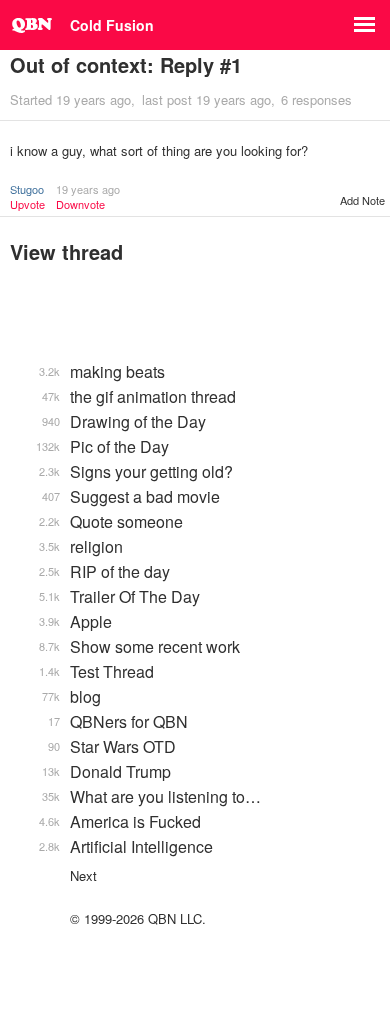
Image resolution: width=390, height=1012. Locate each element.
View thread (66, 251)
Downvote (80, 204)
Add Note (362, 200)
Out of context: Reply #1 (126, 64)
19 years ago (88, 189)
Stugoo (27, 189)
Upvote (27, 204)
